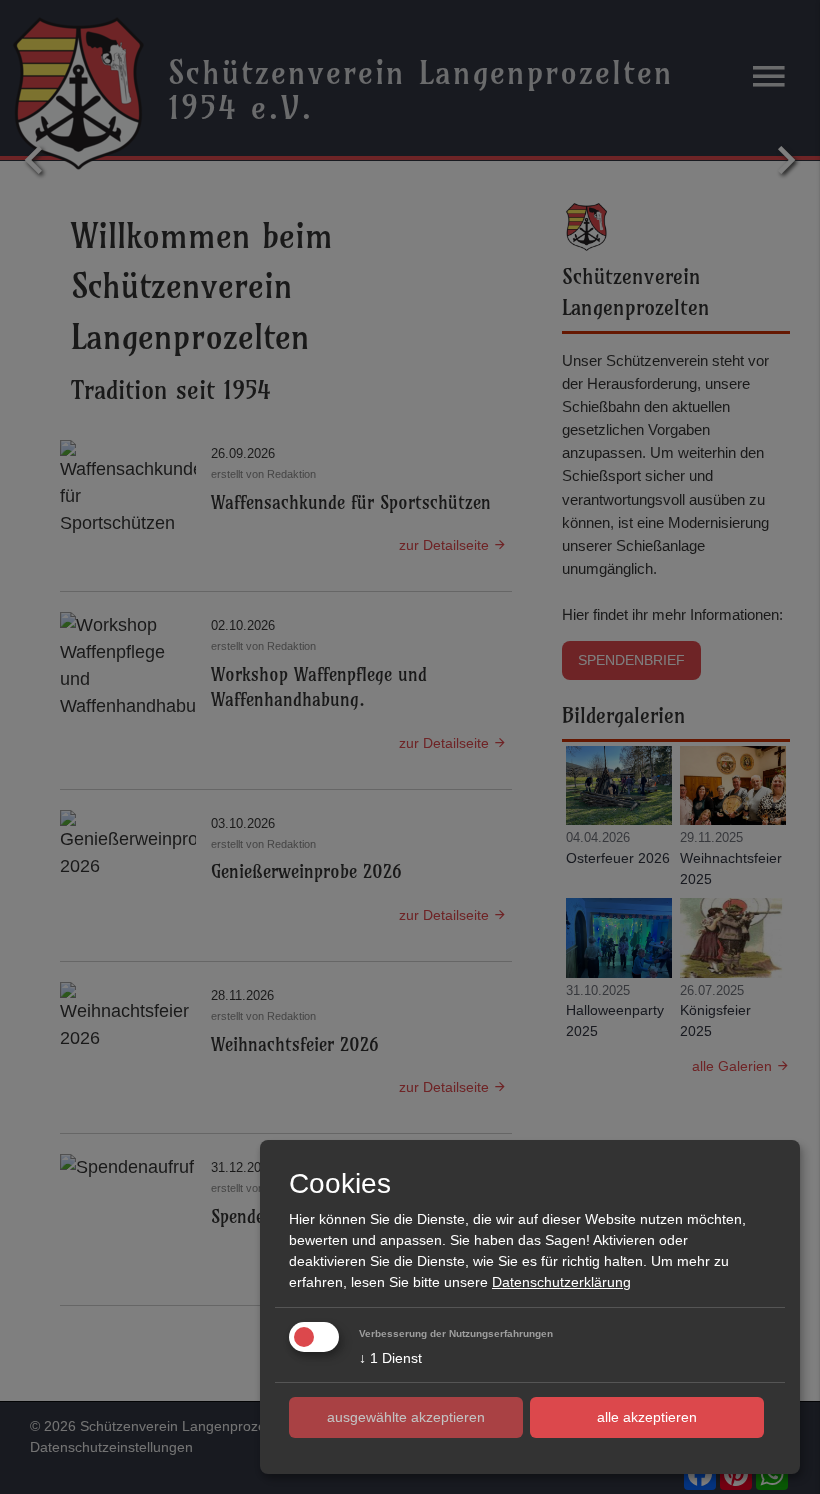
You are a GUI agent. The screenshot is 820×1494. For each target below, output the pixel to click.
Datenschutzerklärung (561, 1282)
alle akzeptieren (647, 1417)
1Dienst (390, 1358)
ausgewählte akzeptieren (406, 1417)
